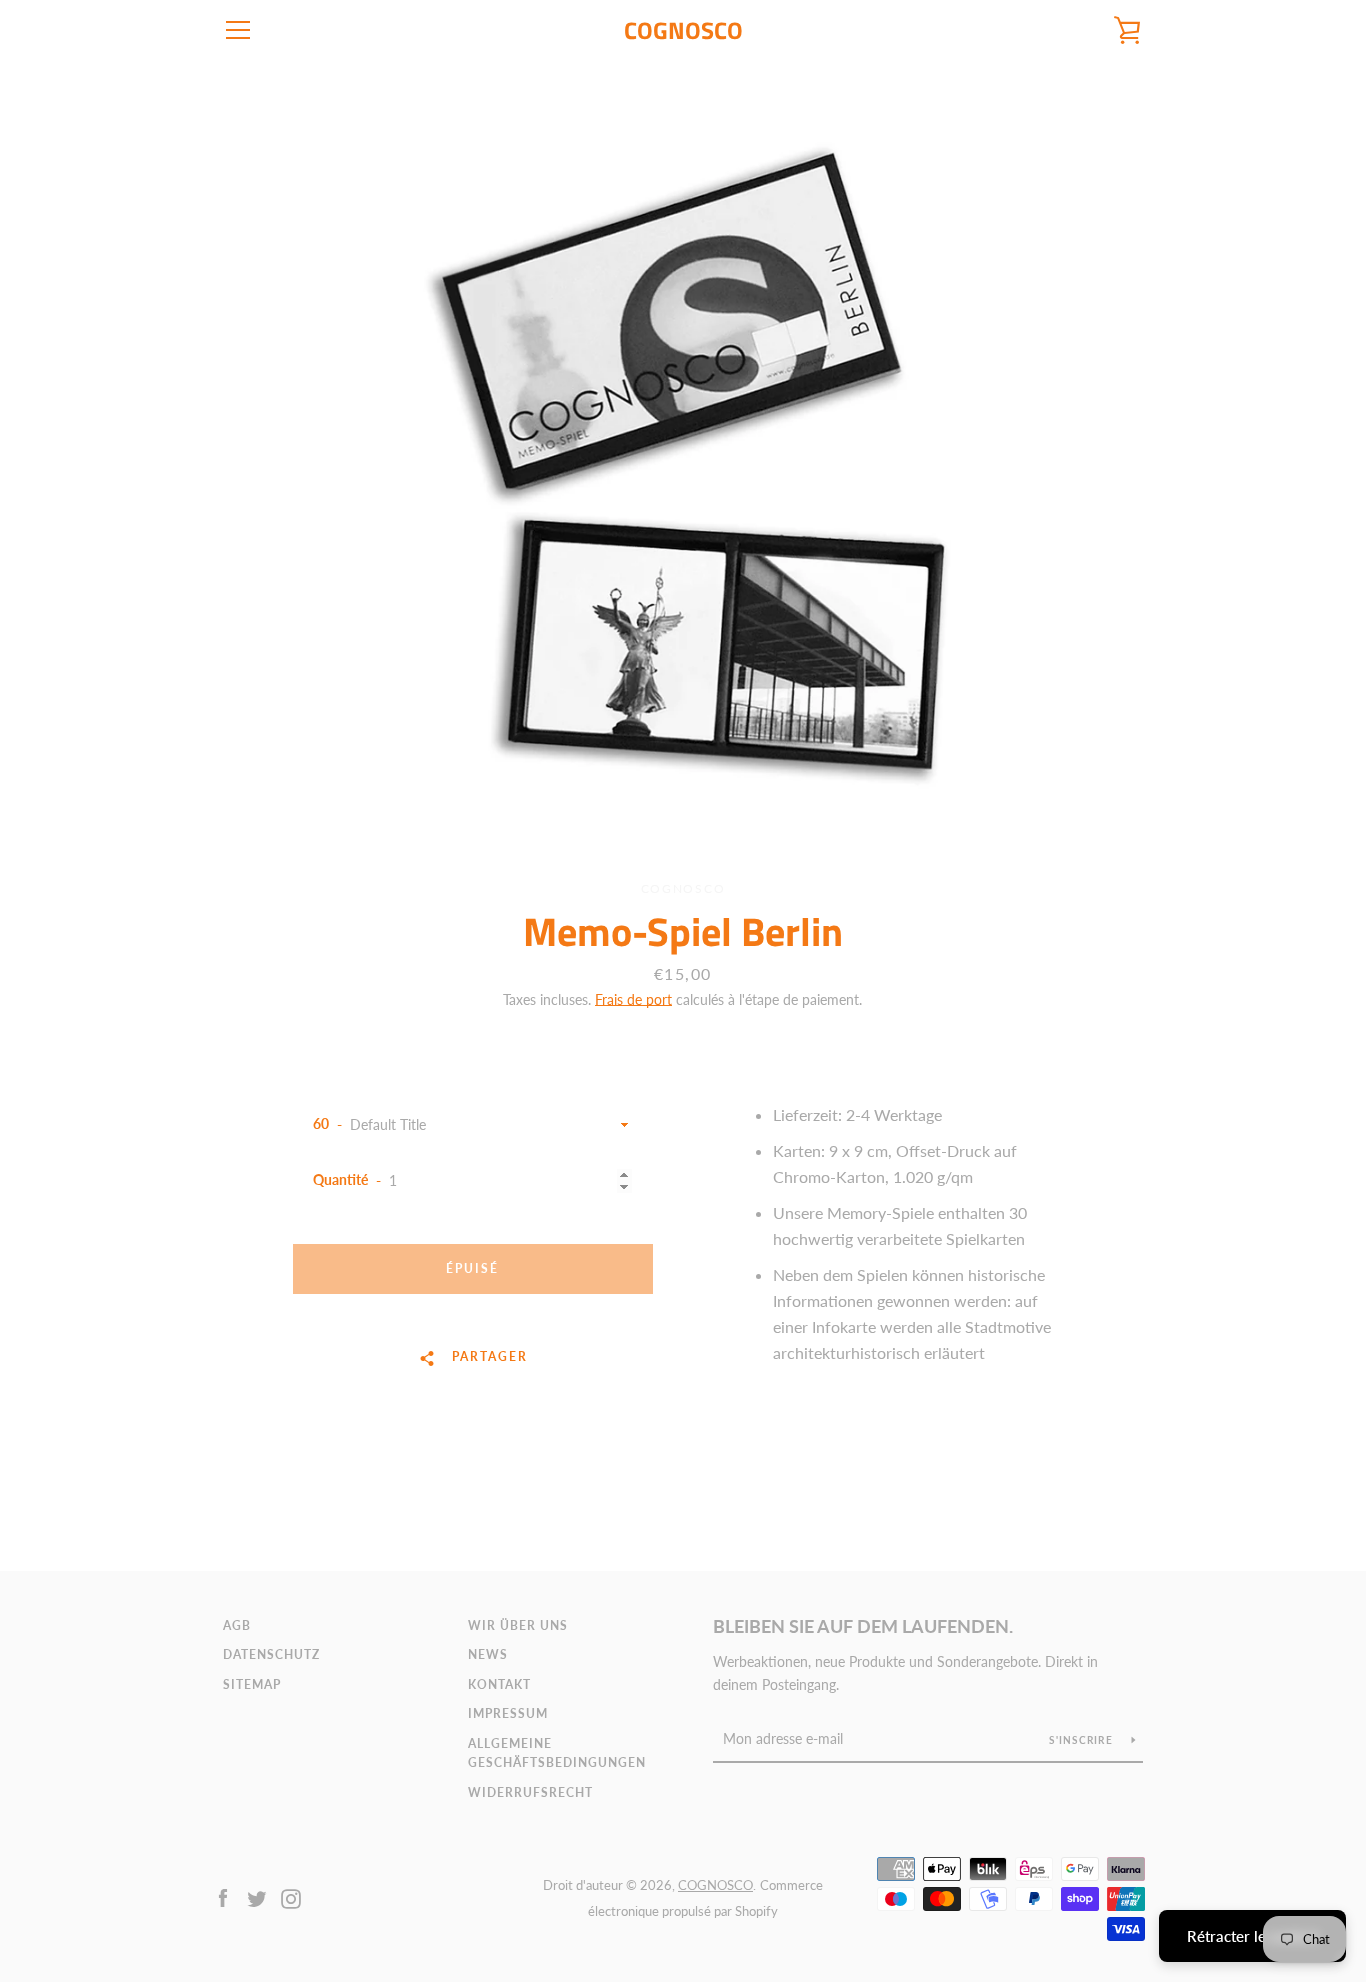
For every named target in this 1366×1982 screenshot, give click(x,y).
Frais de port (633, 999)
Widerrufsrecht (530, 1792)
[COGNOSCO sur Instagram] (291, 1896)
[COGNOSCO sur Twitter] (257, 1896)
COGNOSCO (683, 30)
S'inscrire (1082, 1740)
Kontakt (499, 1684)
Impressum (508, 1713)
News (488, 1654)
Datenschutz (271, 1654)
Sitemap (252, 1684)
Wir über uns (518, 1625)
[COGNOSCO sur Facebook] (223, 1896)
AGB (237, 1625)
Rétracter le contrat (1252, 1936)
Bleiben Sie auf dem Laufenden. (863, 1626)
